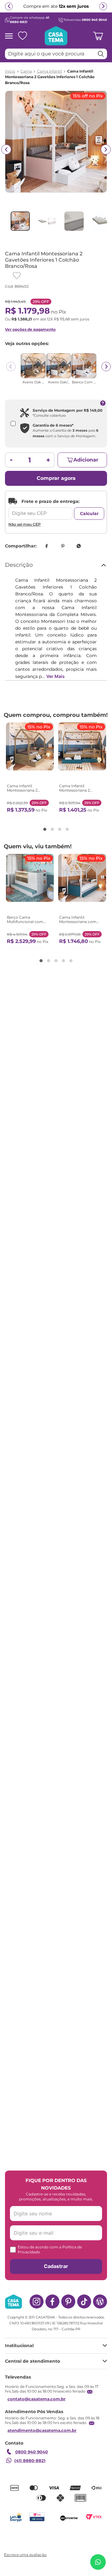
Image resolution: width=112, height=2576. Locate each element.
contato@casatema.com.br (37, 2399)
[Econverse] (69, 2517)
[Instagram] (37, 2301)
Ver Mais (56, 676)
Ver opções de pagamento (30, 329)
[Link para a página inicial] (10, 71)
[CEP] (40, 509)
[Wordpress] (100, 2301)
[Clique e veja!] (25, 2555)
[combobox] (56, 54)
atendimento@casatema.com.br (42, 2430)
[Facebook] (52, 2301)
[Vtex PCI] (37, 2517)
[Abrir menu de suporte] (98, 2562)
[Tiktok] (84, 2301)
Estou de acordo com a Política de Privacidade (50, 2249)
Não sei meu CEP (25, 524)
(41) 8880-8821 (30, 2460)
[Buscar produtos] (101, 54)
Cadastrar (56, 2266)
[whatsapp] (79, 546)
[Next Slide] (106, 367)
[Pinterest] (68, 2301)
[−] (11, 460)
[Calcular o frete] (89, 514)
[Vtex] (94, 2517)
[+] (48, 460)
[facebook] (46, 546)
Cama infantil (49, 71)
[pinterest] (63, 546)
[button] (45, 829)
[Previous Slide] (11, 367)
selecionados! (40, 9)
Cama (26, 71)
